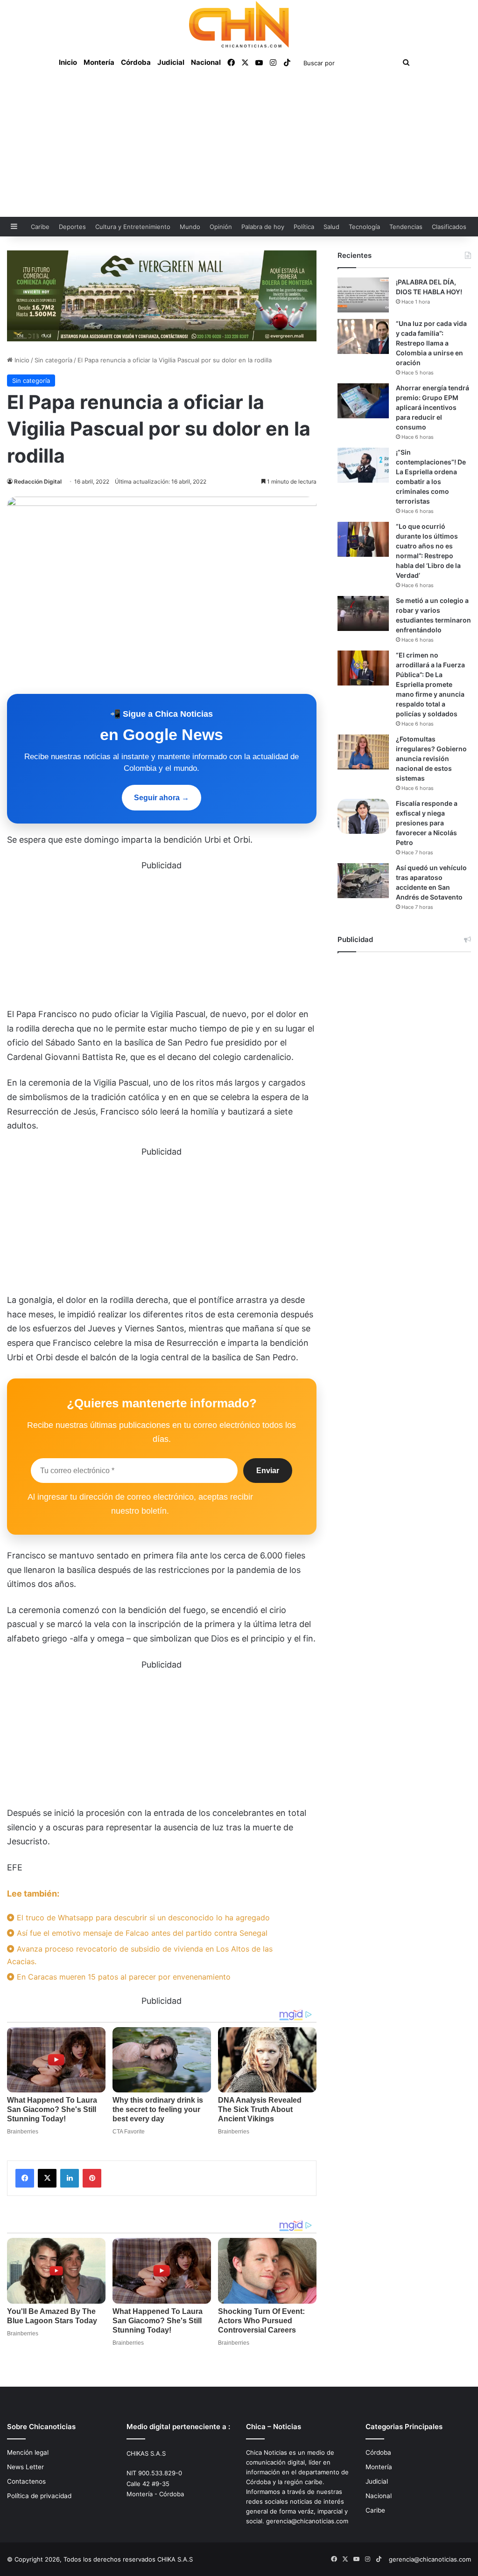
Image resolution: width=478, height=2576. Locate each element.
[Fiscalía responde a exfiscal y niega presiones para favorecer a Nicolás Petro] (363, 816)
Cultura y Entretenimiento (133, 227)
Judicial (171, 62)
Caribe (40, 227)
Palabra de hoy (263, 227)
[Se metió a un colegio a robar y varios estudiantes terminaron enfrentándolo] (363, 613)
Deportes (72, 227)
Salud (331, 227)
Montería (99, 62)
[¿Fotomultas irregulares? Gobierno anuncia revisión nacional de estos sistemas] (363, 752)
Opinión (221, 227)
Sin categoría (53, 360)
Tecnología (364, 227)
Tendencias (406, 227)
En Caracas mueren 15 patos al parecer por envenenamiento (123, 1977)
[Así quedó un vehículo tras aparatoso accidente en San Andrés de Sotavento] (363, 881)
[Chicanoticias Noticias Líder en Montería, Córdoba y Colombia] (239, 24)
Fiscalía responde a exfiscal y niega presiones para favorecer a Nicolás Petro (427, 823)
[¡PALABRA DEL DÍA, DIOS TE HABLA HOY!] (363, 295)
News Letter (25, 2467)
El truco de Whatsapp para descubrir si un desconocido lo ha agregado (142, 1918)
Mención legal (28, 2452)
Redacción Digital (38, 481)
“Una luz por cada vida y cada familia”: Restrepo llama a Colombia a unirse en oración (431, 343)
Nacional (206, 62)
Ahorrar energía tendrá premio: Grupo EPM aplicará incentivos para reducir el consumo (432, 407)
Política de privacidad (39, 2496)
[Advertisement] (239, 147)
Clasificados (449, 227)
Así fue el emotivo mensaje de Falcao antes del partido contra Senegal (141, 1933)
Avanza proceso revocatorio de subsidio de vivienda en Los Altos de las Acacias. (140, 1955)
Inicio (68, 62)
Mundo (190, 227)
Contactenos (26, 2481)
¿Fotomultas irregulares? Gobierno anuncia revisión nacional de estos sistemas (431, 758)
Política (304, 227)
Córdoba (136, 62)
